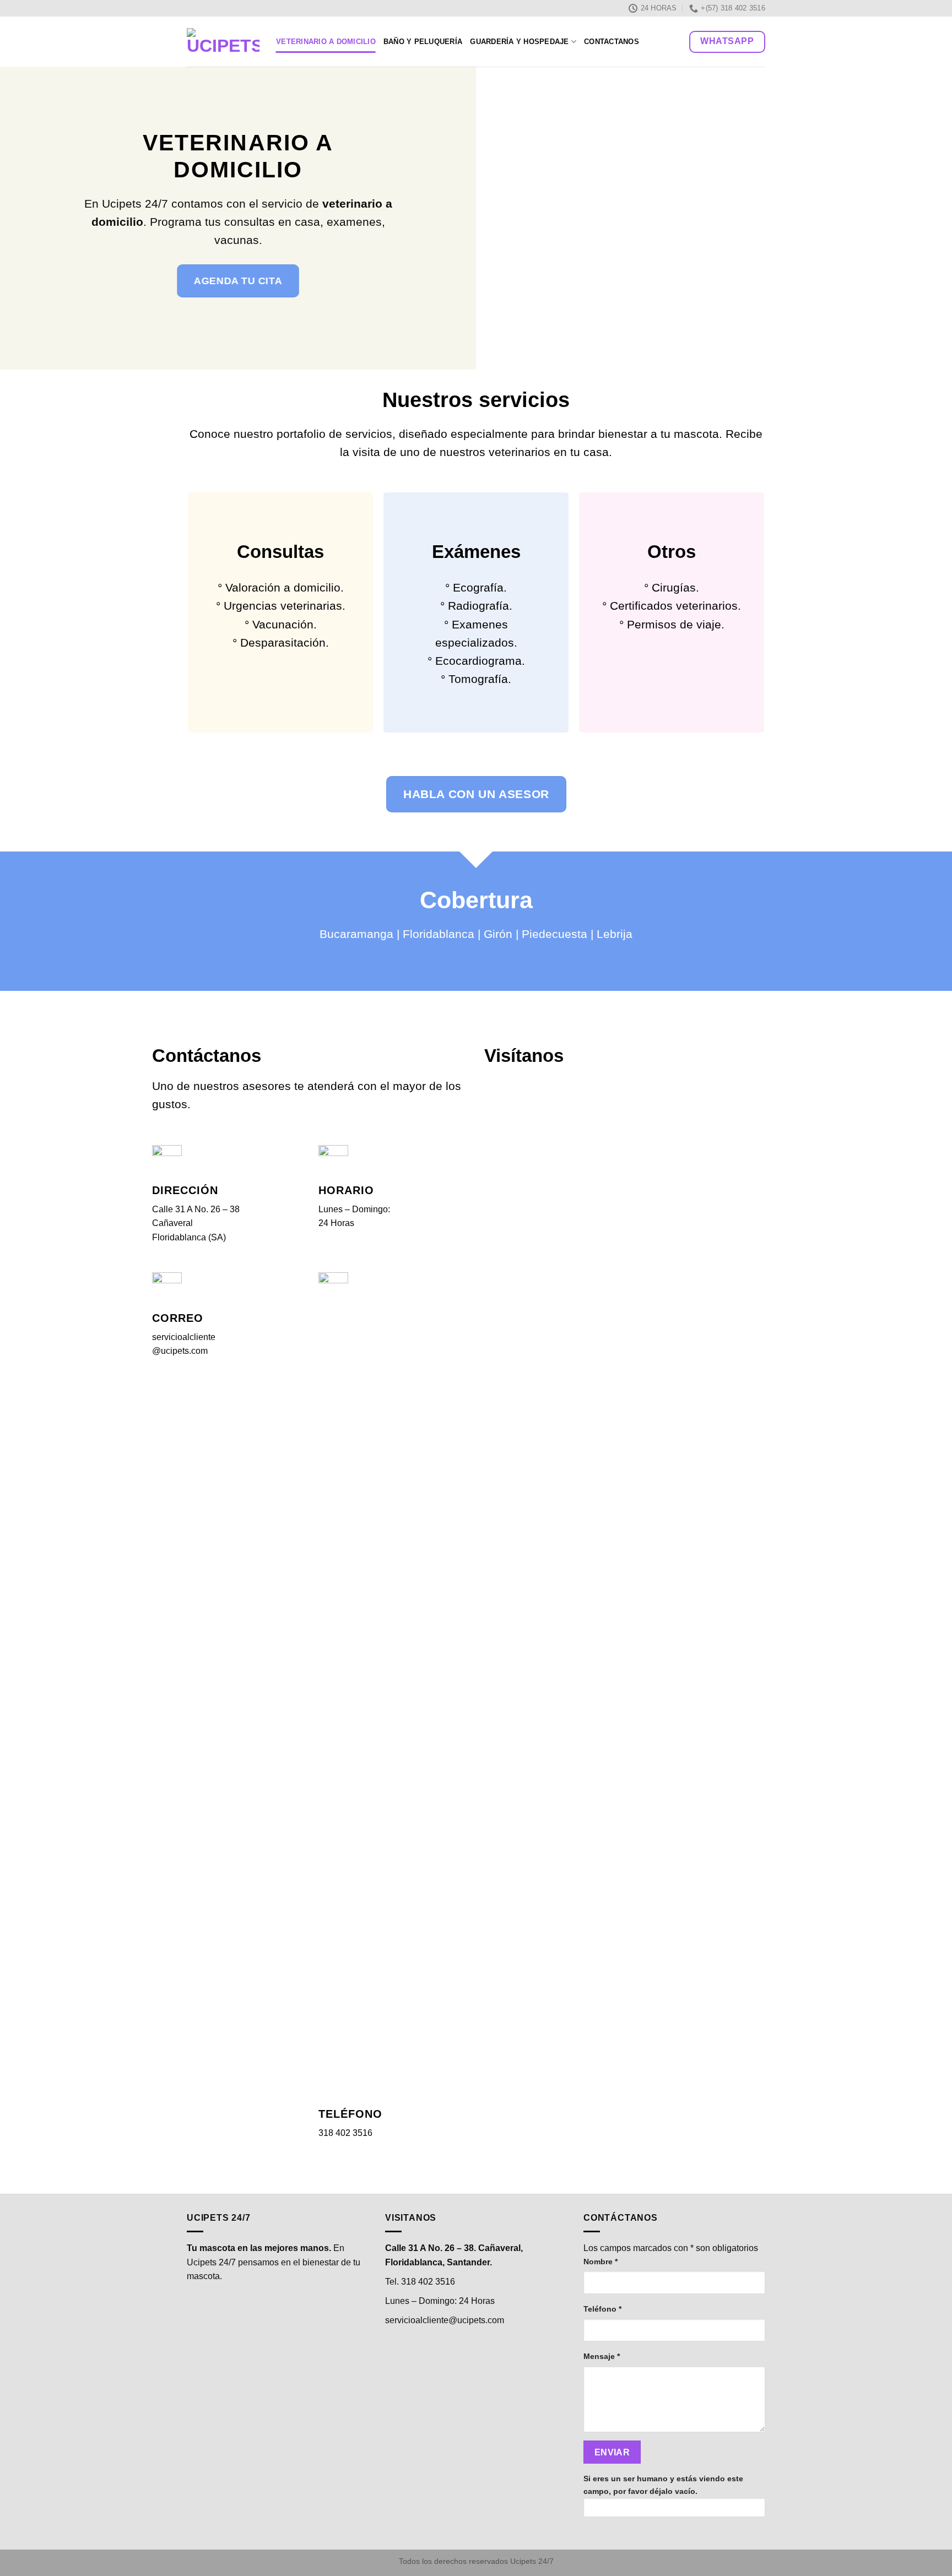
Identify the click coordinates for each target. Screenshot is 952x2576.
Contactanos (612, 42)
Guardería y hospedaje (519, 42)
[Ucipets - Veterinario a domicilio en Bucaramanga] (223, 42)
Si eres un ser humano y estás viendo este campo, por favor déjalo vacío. (663, 2485)
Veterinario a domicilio (326, 42)
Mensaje (602, 2356)
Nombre (601, 2262)
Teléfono (602, 2309)
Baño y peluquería (423, 42)
